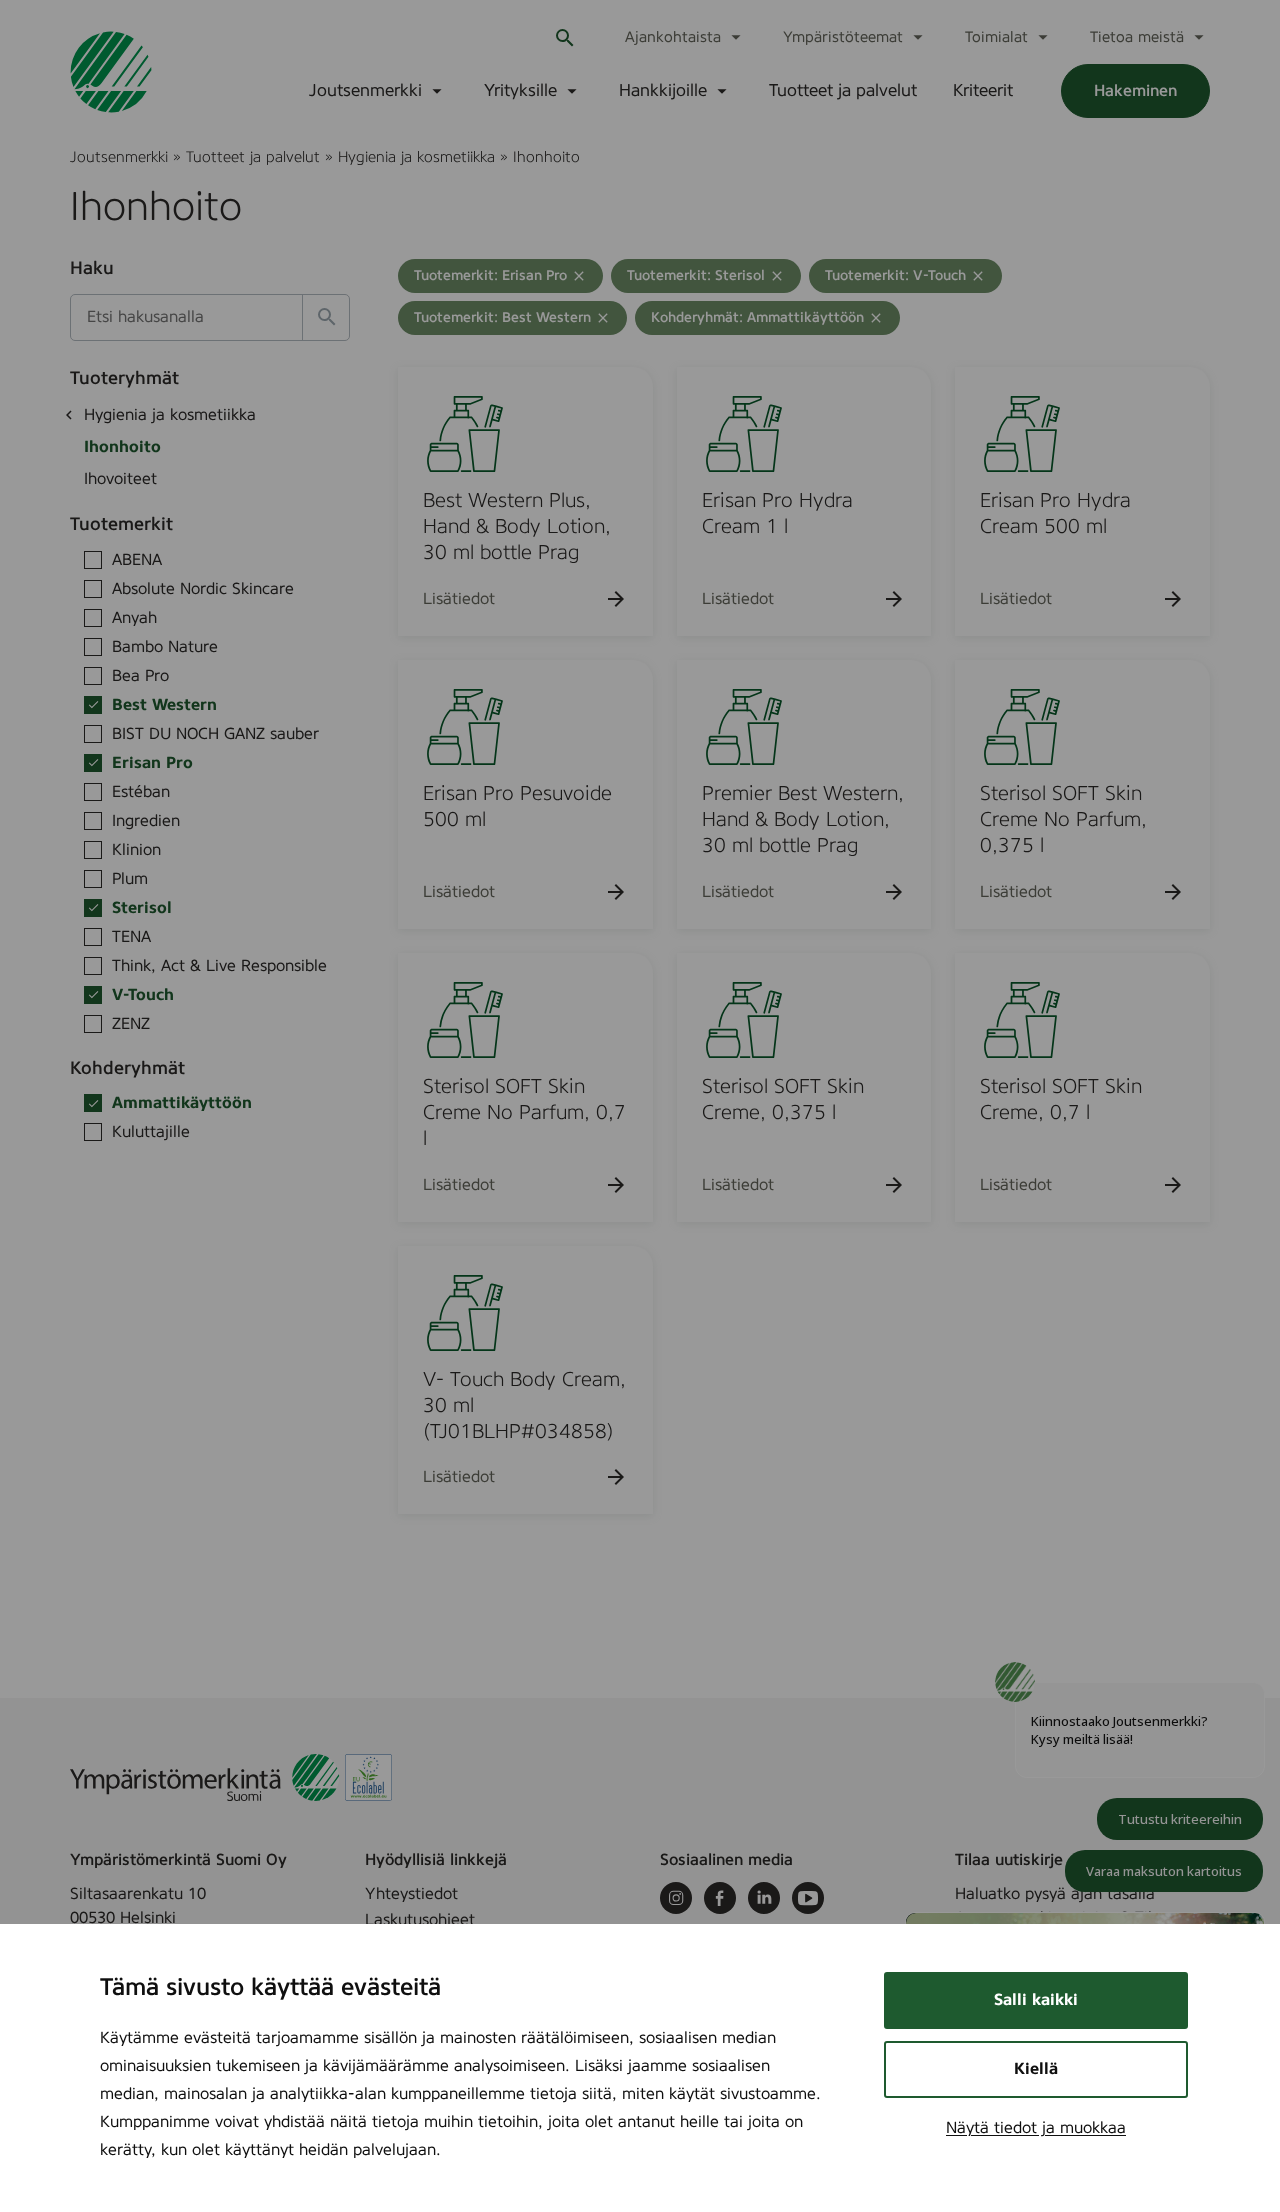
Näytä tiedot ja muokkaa (1036, 2128)
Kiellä (1036, 2069)
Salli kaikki (1036, 2000)
